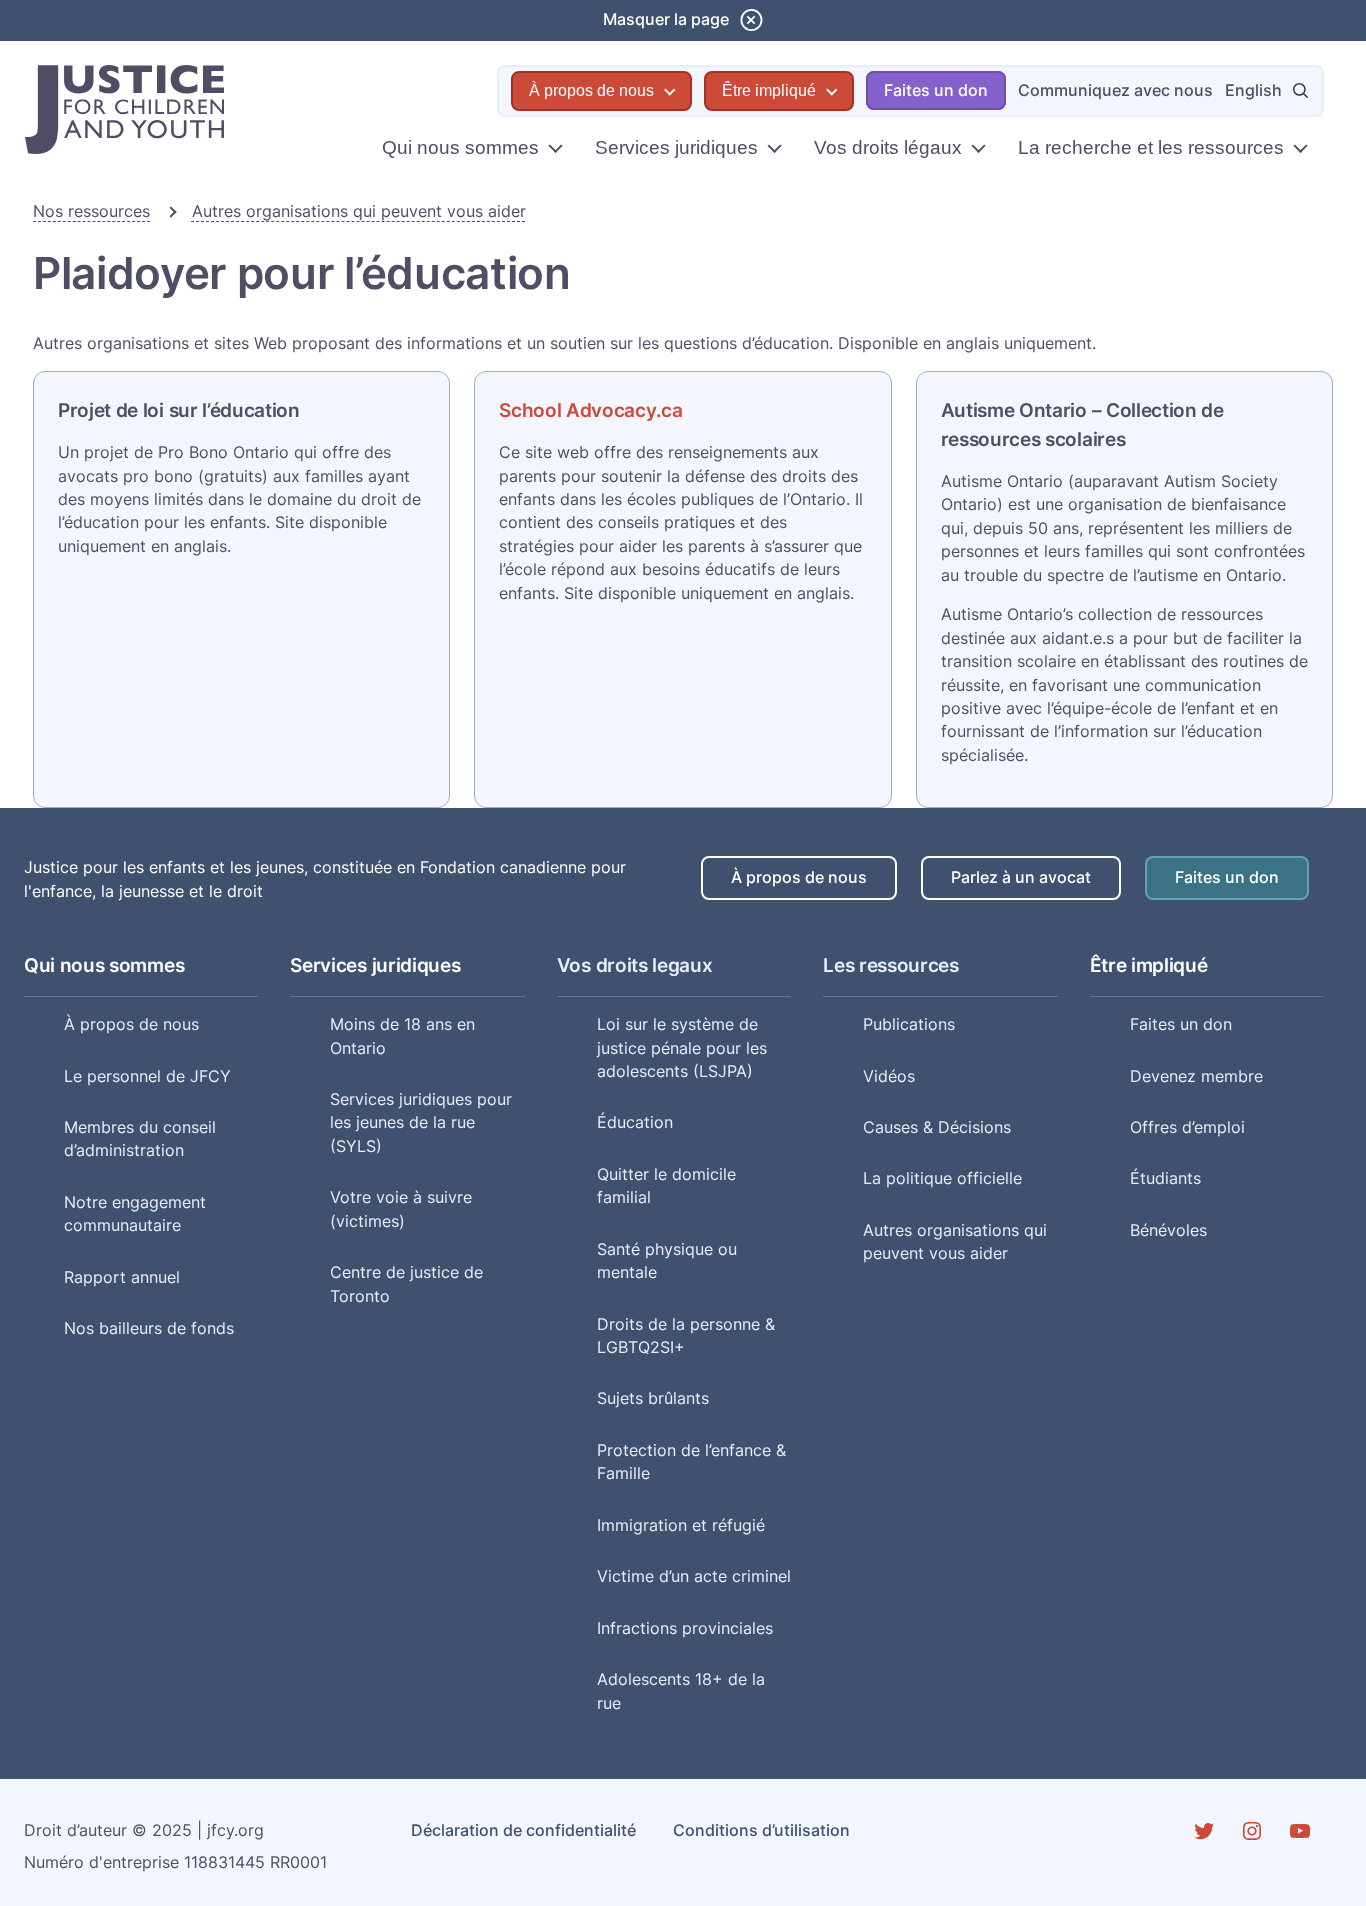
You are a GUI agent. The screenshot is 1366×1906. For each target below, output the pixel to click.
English (1253, 90)
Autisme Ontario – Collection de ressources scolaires (1082, 424)
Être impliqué (769, 90)
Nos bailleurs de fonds (149, 1328)
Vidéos (889, 1076)
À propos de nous (591, 90)
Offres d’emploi (1187, 1127)
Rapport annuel (122, 1277)
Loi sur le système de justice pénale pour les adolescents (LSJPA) (682, 1048)
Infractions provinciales (685, 1628)
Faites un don (936, 90)
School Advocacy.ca (590, 410)
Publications (909, 1024)
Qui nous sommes (460, 147)
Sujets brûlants (653, 1398)
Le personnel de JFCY (147, 1076)
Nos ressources (91, 211)
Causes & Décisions (937, 1127)
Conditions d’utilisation (761, 1830)
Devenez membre (1196, 1076)
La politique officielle (942, 1178)
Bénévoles (1168, 1230)
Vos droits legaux (635, 965)
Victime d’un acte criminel (694, 1576)
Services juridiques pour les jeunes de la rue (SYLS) (421, 1123)
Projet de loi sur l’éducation (179, 410)
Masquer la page (666, 19)
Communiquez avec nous (1115, 90)
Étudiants (1165, 1178)
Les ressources (891, 965)
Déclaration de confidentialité (523, 1830)
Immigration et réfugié (681, 1525)
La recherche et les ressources (1151, 147)
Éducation (635, 1122)
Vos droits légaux (888, 147)
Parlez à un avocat (1021, 877)
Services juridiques (676, 147)
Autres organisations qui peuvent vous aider (359, 211)
